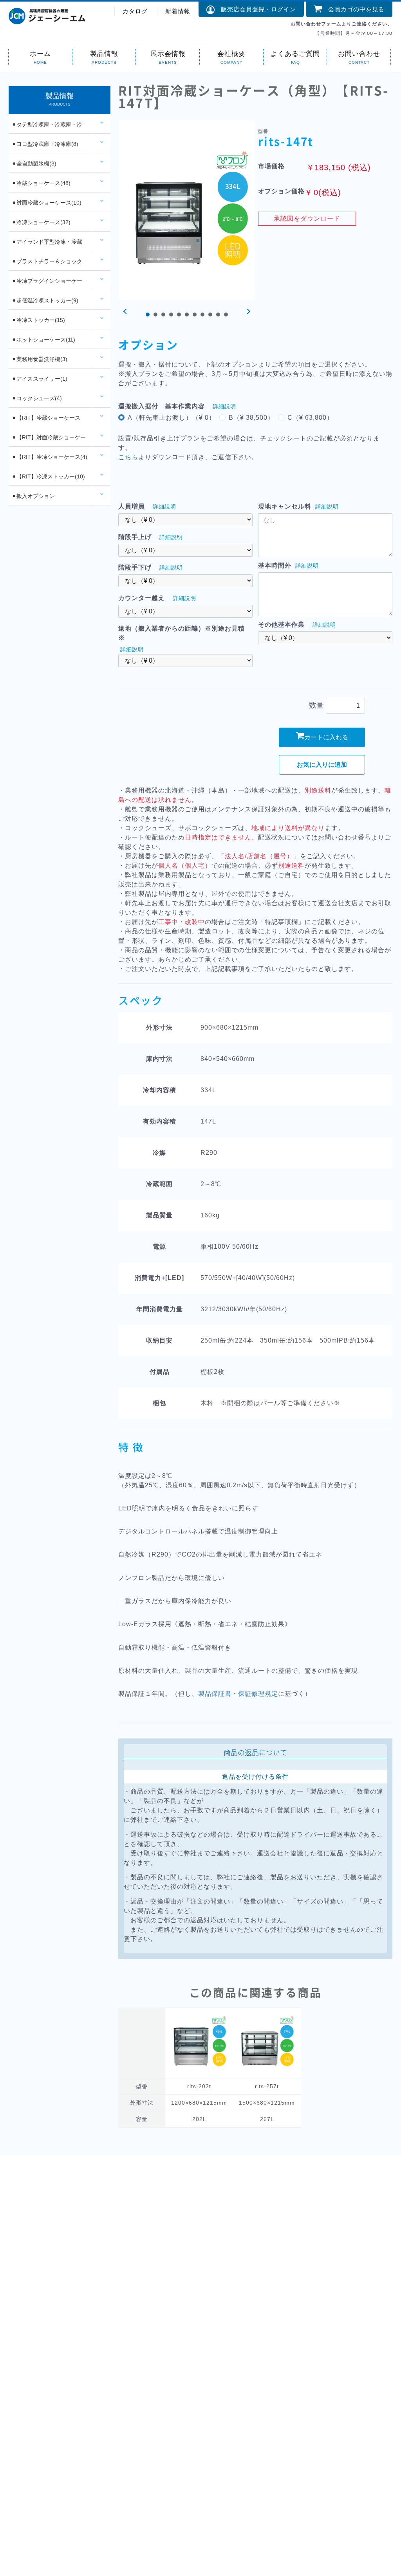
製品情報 (104, 53)
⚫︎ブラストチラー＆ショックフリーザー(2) (47, 264)
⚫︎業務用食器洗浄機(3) (40, 359)
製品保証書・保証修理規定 (238, 1694)
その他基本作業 (281, 625)
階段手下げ (135, 567)
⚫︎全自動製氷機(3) (34, 164)
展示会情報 (168, 53)
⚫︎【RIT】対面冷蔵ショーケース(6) (49, 440)
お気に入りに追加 (322, 765)
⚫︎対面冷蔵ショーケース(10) (47, 203)
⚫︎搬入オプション (33, 496)
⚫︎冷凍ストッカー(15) (38, 320)
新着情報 (178, 11)
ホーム (40, 53)
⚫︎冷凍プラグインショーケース (47, 284)
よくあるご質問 (295, 53)
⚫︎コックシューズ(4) (37, 398)
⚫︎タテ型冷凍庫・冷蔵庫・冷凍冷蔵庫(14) (47, 128)
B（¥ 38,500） (251, 418)
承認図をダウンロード (307, 218)
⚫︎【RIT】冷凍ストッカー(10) (48, 476)
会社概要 (231, 53)
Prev (126, 312)
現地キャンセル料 (285, 506)
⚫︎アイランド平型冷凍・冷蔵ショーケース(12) (47, 245)
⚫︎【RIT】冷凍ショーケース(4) (50, 457)
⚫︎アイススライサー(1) (40, 379)
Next (247, 312)
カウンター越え (142, 598)
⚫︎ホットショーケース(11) (43, 340)
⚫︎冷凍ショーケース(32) (41, 222)
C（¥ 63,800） (310, 418)
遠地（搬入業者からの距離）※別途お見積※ (182, 633)
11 (226, 315)
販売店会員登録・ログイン (255, 9)
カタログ (135, 11)
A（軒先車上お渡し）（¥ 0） (172, 418)
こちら (128, 457)
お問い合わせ (359, 53)
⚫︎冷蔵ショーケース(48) (41, 183)
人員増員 (132, 506)
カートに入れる (326, 737)
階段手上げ (135, 537)
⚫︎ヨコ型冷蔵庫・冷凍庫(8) (45, 144)
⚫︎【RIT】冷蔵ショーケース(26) (46, 421)
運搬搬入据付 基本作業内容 (162, 406)
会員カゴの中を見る (353, 9)
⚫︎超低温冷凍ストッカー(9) (45, 300)
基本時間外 (275, 565)
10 (218, 315)
